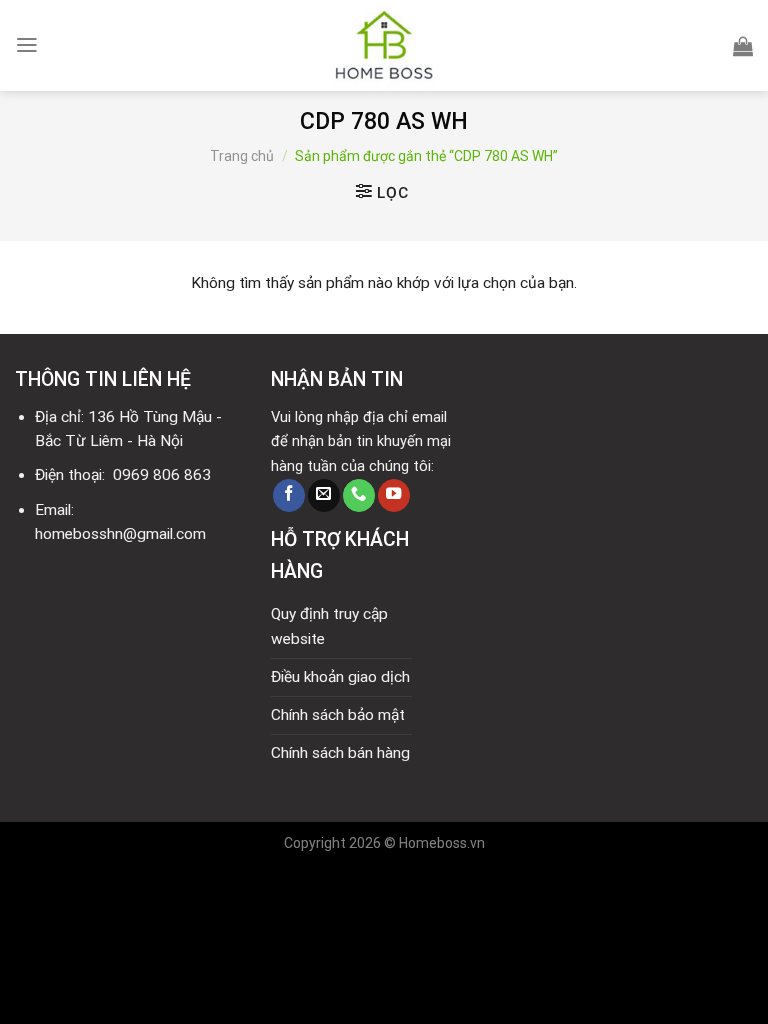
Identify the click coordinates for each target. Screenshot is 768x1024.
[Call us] (359, 495)
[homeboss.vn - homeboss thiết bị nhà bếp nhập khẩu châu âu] (384, 45)
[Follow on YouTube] (394, 495)
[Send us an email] (324, 495)
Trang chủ (242, 156)
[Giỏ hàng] (743, 46)
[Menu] (27, 45)
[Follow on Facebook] (289, 495)
